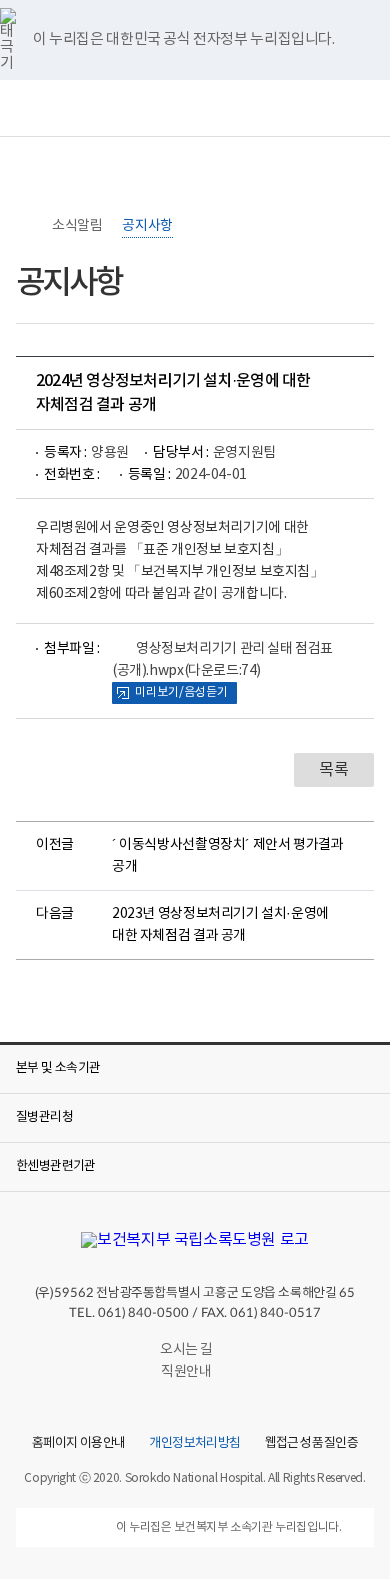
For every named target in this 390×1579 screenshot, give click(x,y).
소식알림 (77, 226)
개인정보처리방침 (194, 1444)
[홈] (26, 226)
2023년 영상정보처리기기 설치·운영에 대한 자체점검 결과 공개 (220, 925)
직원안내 (186, 1372)
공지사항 (147, 226)
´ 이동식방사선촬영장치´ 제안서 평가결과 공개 (228, 856)
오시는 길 (186, 1350)
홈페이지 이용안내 (78, 1444)
